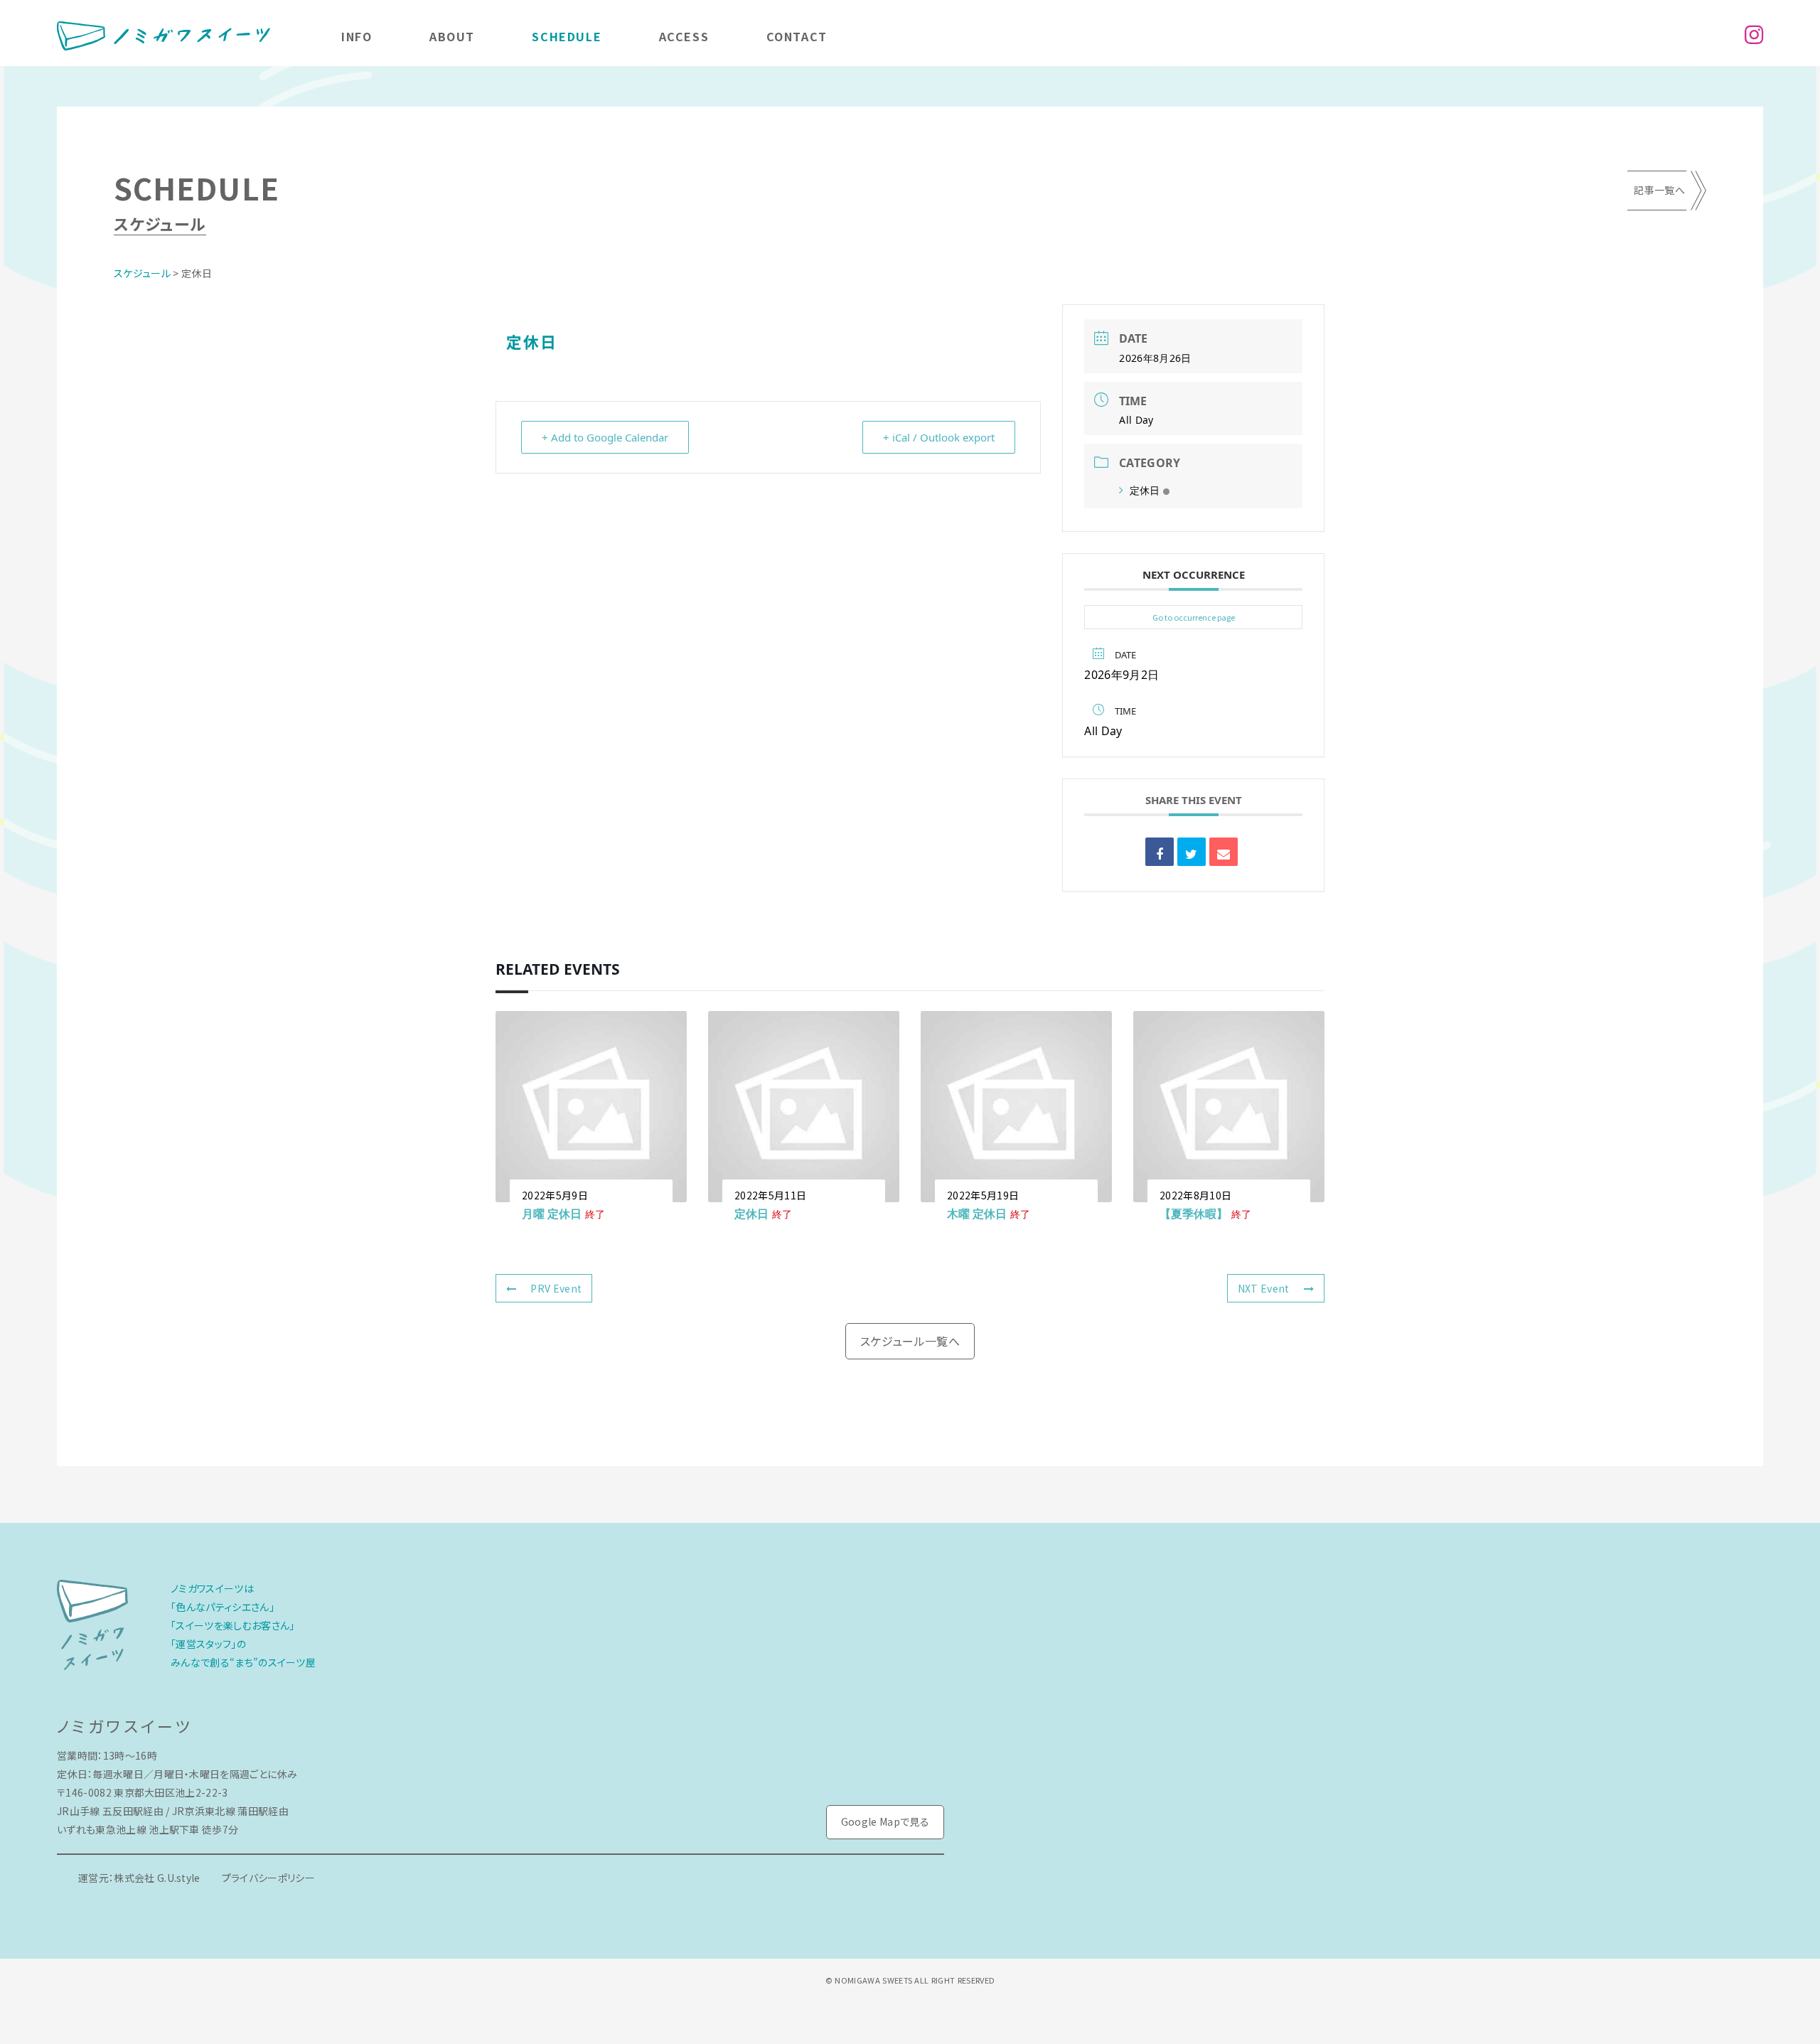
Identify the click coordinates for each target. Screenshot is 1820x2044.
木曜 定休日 (977, 1214)
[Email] (1224, 852)
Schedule (567, 36)
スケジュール (142, 273)
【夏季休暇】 (1194, 1214)
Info (357, 36)
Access (684, 36)
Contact (797, 36)
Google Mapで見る (885, 1821)
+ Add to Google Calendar (605, 437)
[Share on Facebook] (1160, 852)
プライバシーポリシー (268, 1878)
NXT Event (1264, 1288)
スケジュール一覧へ (910, 1341)
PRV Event (556, 1288)
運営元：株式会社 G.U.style (139, 1878)
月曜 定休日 (552, 1214)
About (452, 36)
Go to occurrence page (1194, 617)
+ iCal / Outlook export (939, 437)
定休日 (1145, 490)
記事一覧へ (1659, 190)
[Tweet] (1192, 852)
